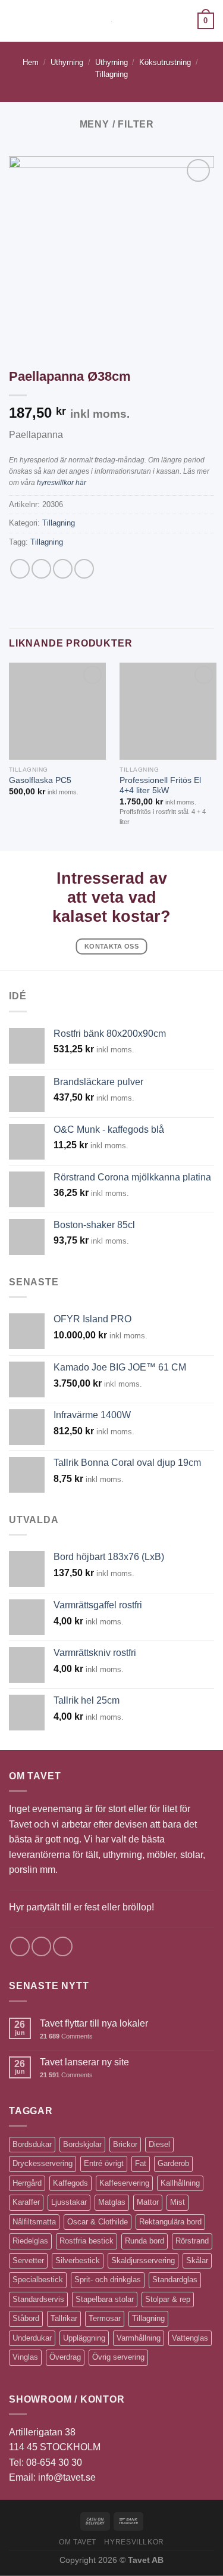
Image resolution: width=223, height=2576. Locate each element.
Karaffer (26, 2202)
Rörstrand (192, 2241)
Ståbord (26, 2318)
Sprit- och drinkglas (108, 2280)
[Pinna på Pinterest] (84, 569)
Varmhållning (139, 2338)
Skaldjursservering (143, 2260)
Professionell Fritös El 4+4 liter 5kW (160, 786)
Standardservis (38, 2299)
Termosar (105, 2318)
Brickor (125, 2144)
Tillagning (111, 74)
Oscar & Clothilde (98, 2222)
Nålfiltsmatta (34, 2222)
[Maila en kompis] (63, 569)
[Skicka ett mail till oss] (63, 1946)
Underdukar (32, 2338)
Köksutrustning (165, 62)
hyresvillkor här (62, 483)
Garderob (173, 2163)
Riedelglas (30, 2241)
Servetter (28, 2260)
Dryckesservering (43, 2163)
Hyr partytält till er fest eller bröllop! (81, 1907)
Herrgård (27, 2183)
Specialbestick (38, 2280)
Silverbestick (78, 2260)
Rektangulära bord (170, 2222)
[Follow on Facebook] (20, 1946)
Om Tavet (78, 2542)
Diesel (159, 2144)
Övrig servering (118, 2357)
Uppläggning (84, 2338)
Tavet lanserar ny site (84, 2062)
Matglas (112, 2202)
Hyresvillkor (134, 2542)
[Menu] (16, 21)
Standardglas (175, 2280)
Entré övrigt (104, 2163)
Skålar (197, 2260)
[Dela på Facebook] (41, 569)
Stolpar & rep (168, 2299)
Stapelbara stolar (105, 2299)
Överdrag (65, 2357)
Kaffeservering (124, 2183)
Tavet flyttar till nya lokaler (94, 2023)
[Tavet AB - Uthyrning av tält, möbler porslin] (111, 21)
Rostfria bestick (87, 2241)
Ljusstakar (69, 2202)
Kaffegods (70, 2183)
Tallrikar (64, 2318)
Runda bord (145, 2241)
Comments (66, 2036)
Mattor (148, 2202)
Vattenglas (190, 2338)
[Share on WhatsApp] (20, 569)
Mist (178, 2202)
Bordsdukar (32, 2144)
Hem (31, 62)
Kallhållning (180, 2183)
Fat (141, 2163)
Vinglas (25, 2357)
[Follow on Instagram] (41, 1946)
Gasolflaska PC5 (40, 780)
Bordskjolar (82, 2144)
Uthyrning (67, 62)
